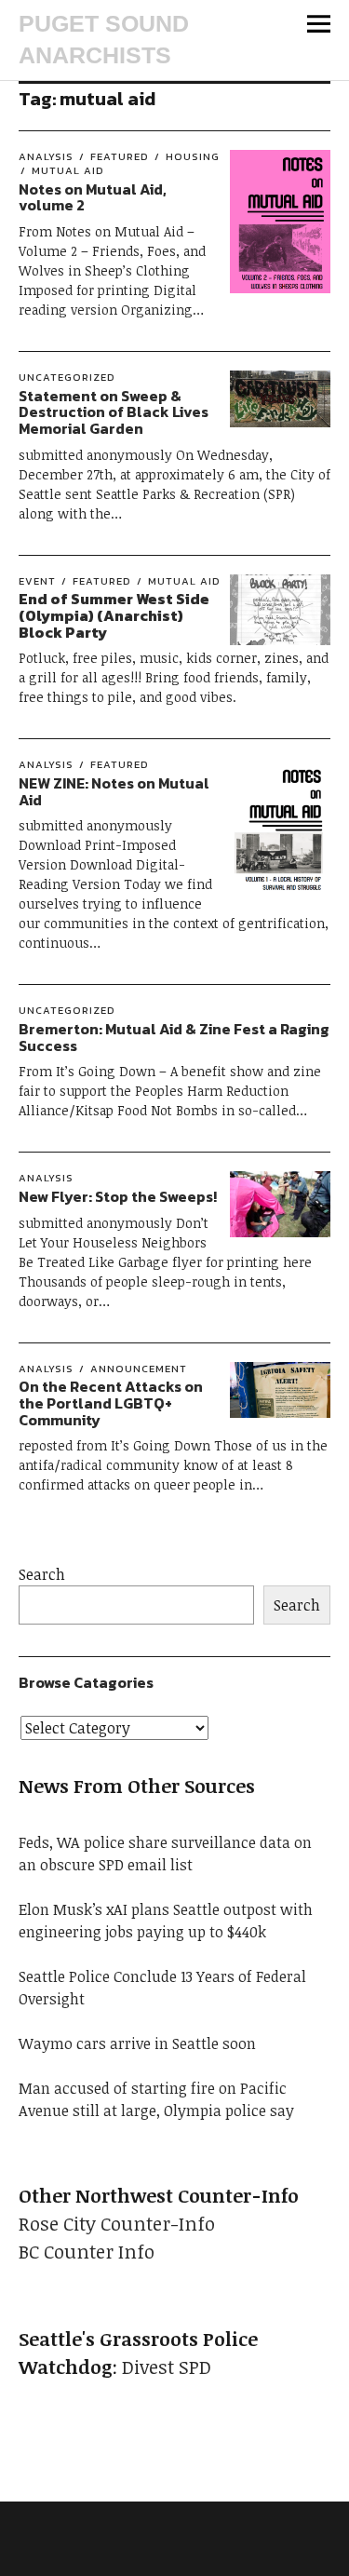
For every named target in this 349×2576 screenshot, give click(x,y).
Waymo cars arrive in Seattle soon (137, 2043)
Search (42, 1574)
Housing (193, 156)
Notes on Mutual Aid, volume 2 (93, 197)
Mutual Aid (68, 170)
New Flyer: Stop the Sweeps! (118, 1196)
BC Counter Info (87, 2251)
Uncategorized (67, 377)
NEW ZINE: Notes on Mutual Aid (114, 791)
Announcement (139, 1369)
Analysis (46, 156)
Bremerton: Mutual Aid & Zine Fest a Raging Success (174, 1037)
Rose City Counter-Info (117, 2223)
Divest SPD (167, 2367)
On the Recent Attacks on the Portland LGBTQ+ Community (111, 1403)
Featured (120, 156)
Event (37, 581)
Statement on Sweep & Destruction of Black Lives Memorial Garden (114, 412)
